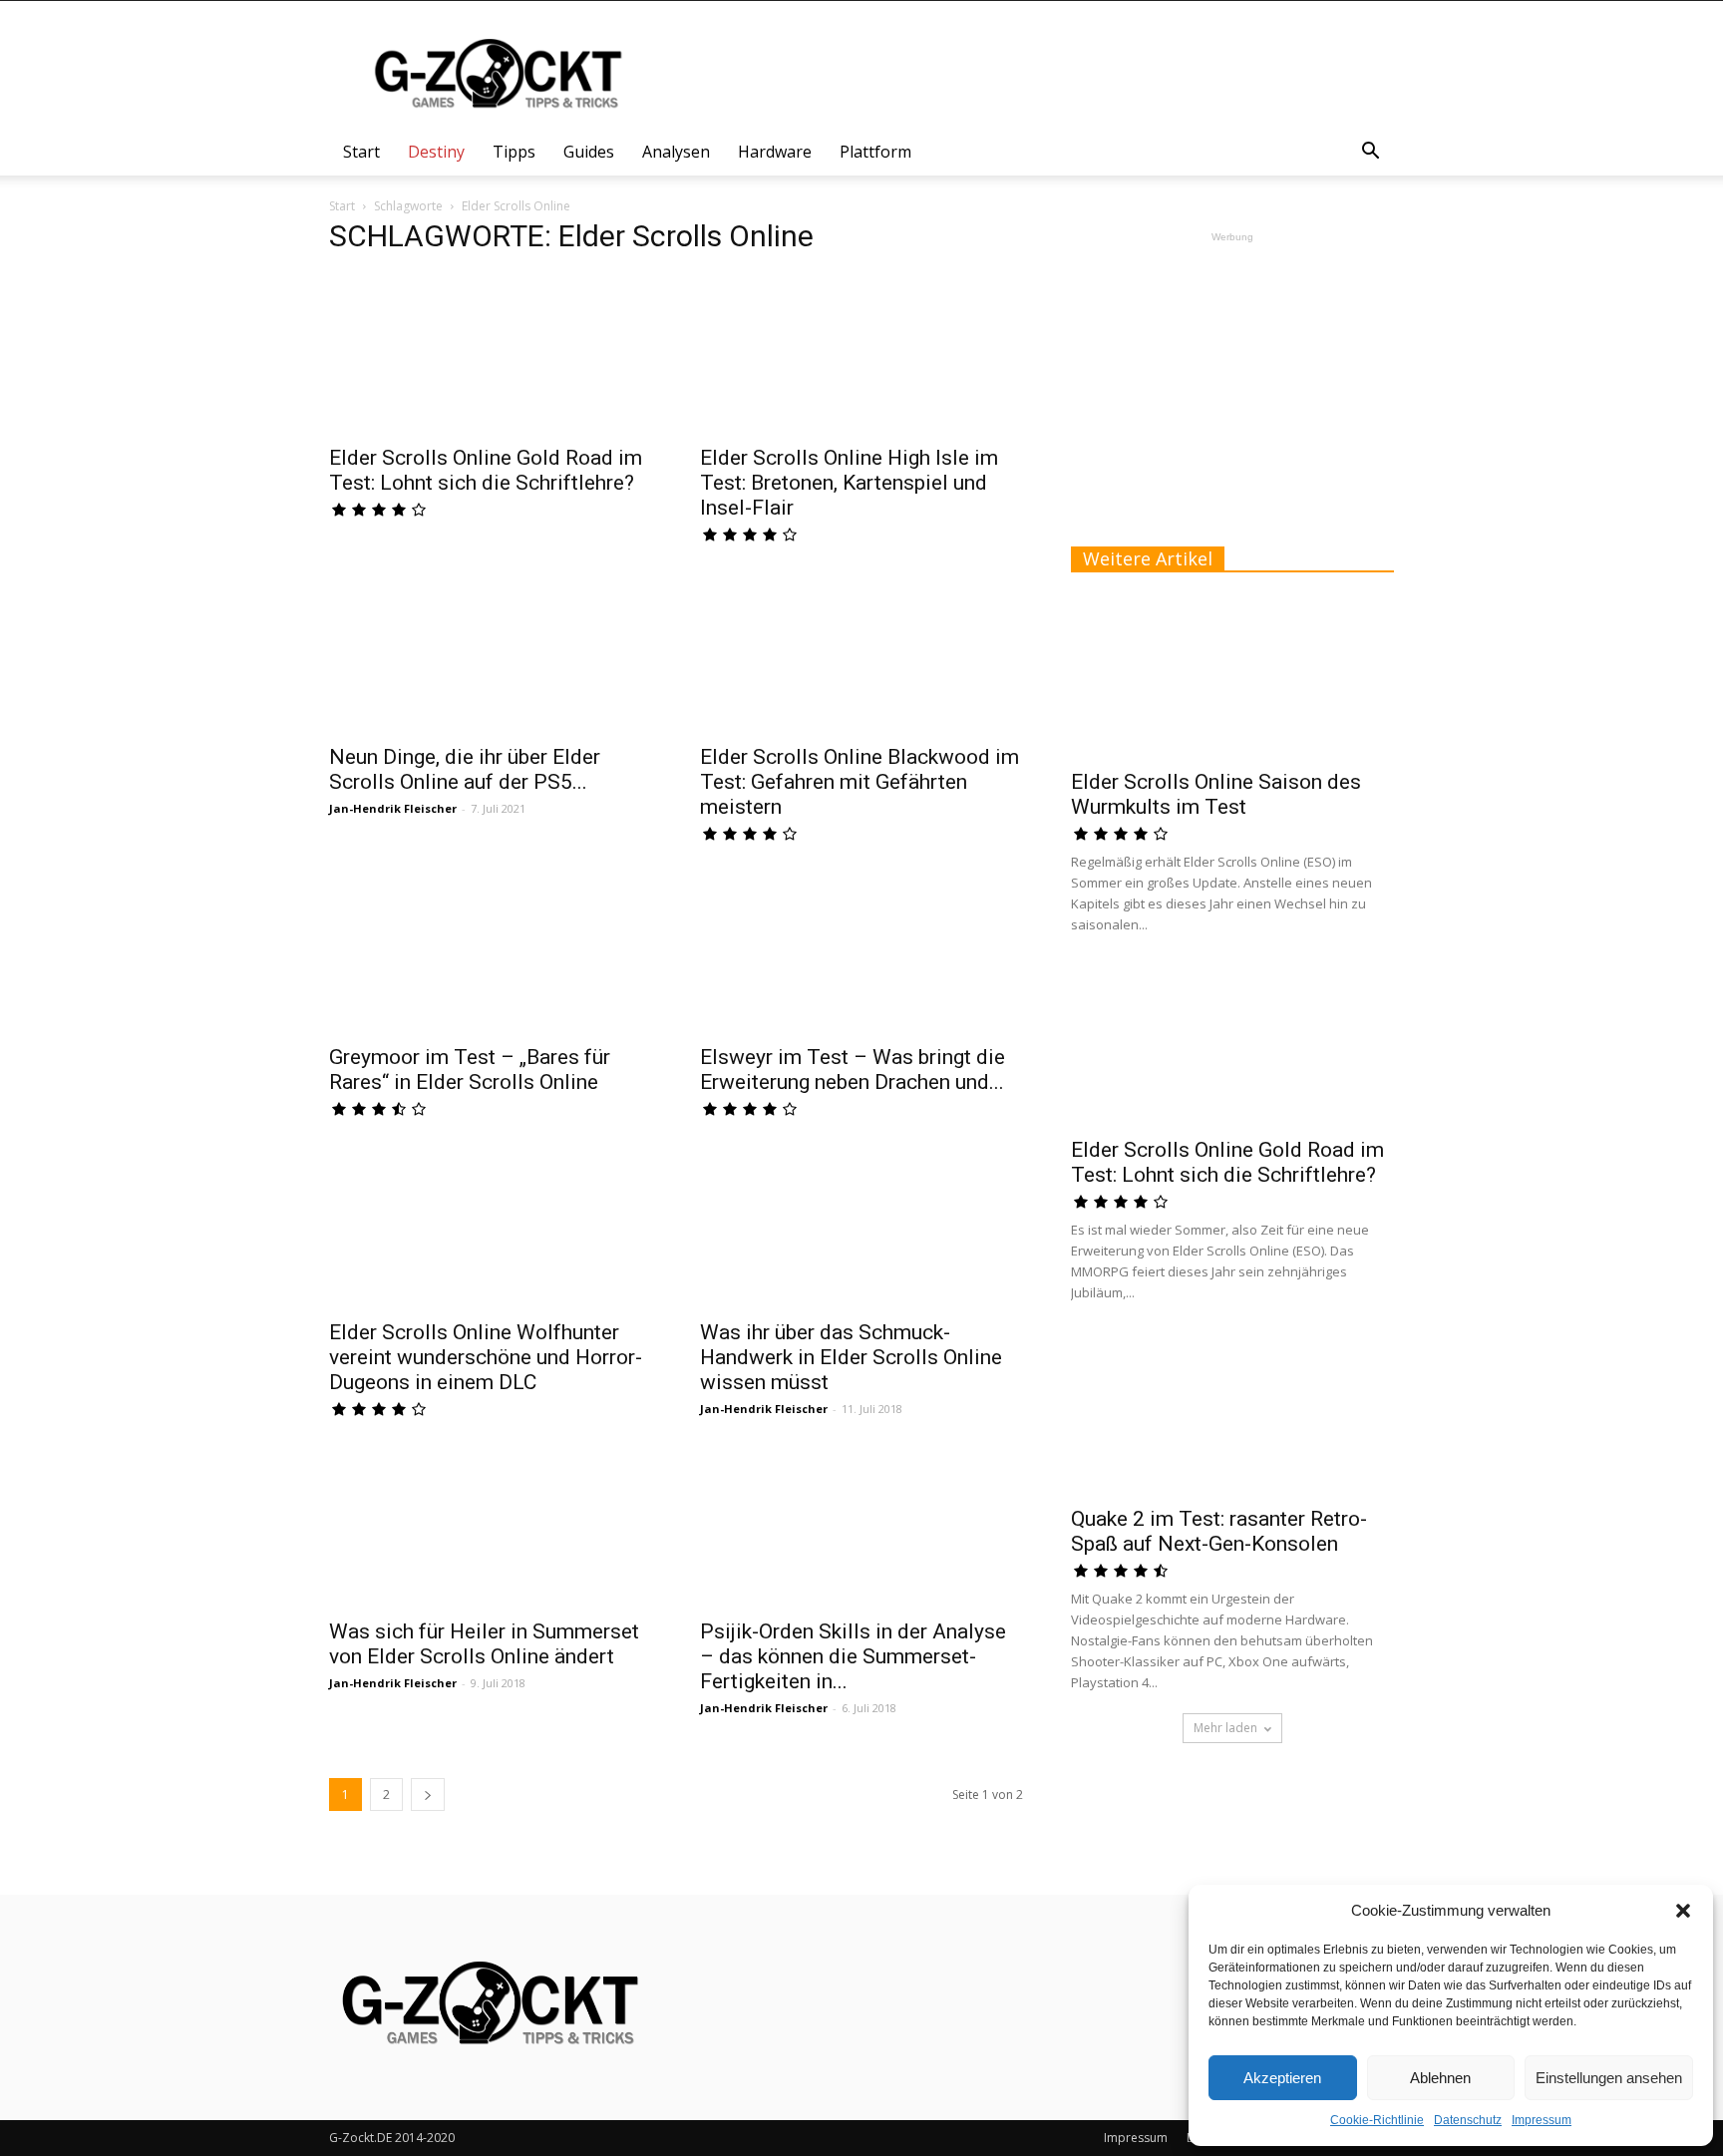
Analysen (676, 152)
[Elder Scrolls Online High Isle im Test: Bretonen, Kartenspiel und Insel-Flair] (861, 354)
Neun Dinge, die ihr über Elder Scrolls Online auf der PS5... (465, 769)
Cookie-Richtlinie (1377, 2120)
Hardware (775, 152)
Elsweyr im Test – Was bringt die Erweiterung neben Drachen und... (853, 1070)
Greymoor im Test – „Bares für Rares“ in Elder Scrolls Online (470, 1070)
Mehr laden (1225, 1728)
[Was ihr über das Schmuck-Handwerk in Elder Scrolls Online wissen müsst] (861, 1228)
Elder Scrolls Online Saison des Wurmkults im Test (1216, 794)
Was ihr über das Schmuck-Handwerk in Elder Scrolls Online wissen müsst (851, 1357)
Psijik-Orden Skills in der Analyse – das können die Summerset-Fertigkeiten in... (853, 1656)
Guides (589, 152)
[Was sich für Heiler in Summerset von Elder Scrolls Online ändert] (491, 1528)
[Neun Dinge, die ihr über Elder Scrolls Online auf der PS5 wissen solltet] (491, 654)
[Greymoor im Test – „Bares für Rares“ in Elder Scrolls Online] (491, 953)
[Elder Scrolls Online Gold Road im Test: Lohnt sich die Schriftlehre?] (491, 354)
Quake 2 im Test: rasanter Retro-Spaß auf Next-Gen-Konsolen (1219, 1531)
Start (361, 152)
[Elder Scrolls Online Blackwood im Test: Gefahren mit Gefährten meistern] (861, 654)
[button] (1683, 1911)
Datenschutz (1468, 2120)
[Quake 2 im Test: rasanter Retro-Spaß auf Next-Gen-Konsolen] (1232, 1415)
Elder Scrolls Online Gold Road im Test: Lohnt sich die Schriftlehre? (486, 470)
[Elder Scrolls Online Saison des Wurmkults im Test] (1232, 678)
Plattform (875, 152)
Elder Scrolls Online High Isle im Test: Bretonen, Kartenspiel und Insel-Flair (849, 483)
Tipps (514, 152)
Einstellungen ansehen (1609, 2078)
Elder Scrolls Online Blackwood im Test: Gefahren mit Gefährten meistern (860, 782)
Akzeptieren (1282, 2078)
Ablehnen (1440, 2078)
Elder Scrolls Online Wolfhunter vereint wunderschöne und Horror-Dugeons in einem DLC (486, 1357)
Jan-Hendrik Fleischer (393, 808)
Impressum (1542, 2120)
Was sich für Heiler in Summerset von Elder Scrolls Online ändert (484, 1644)
